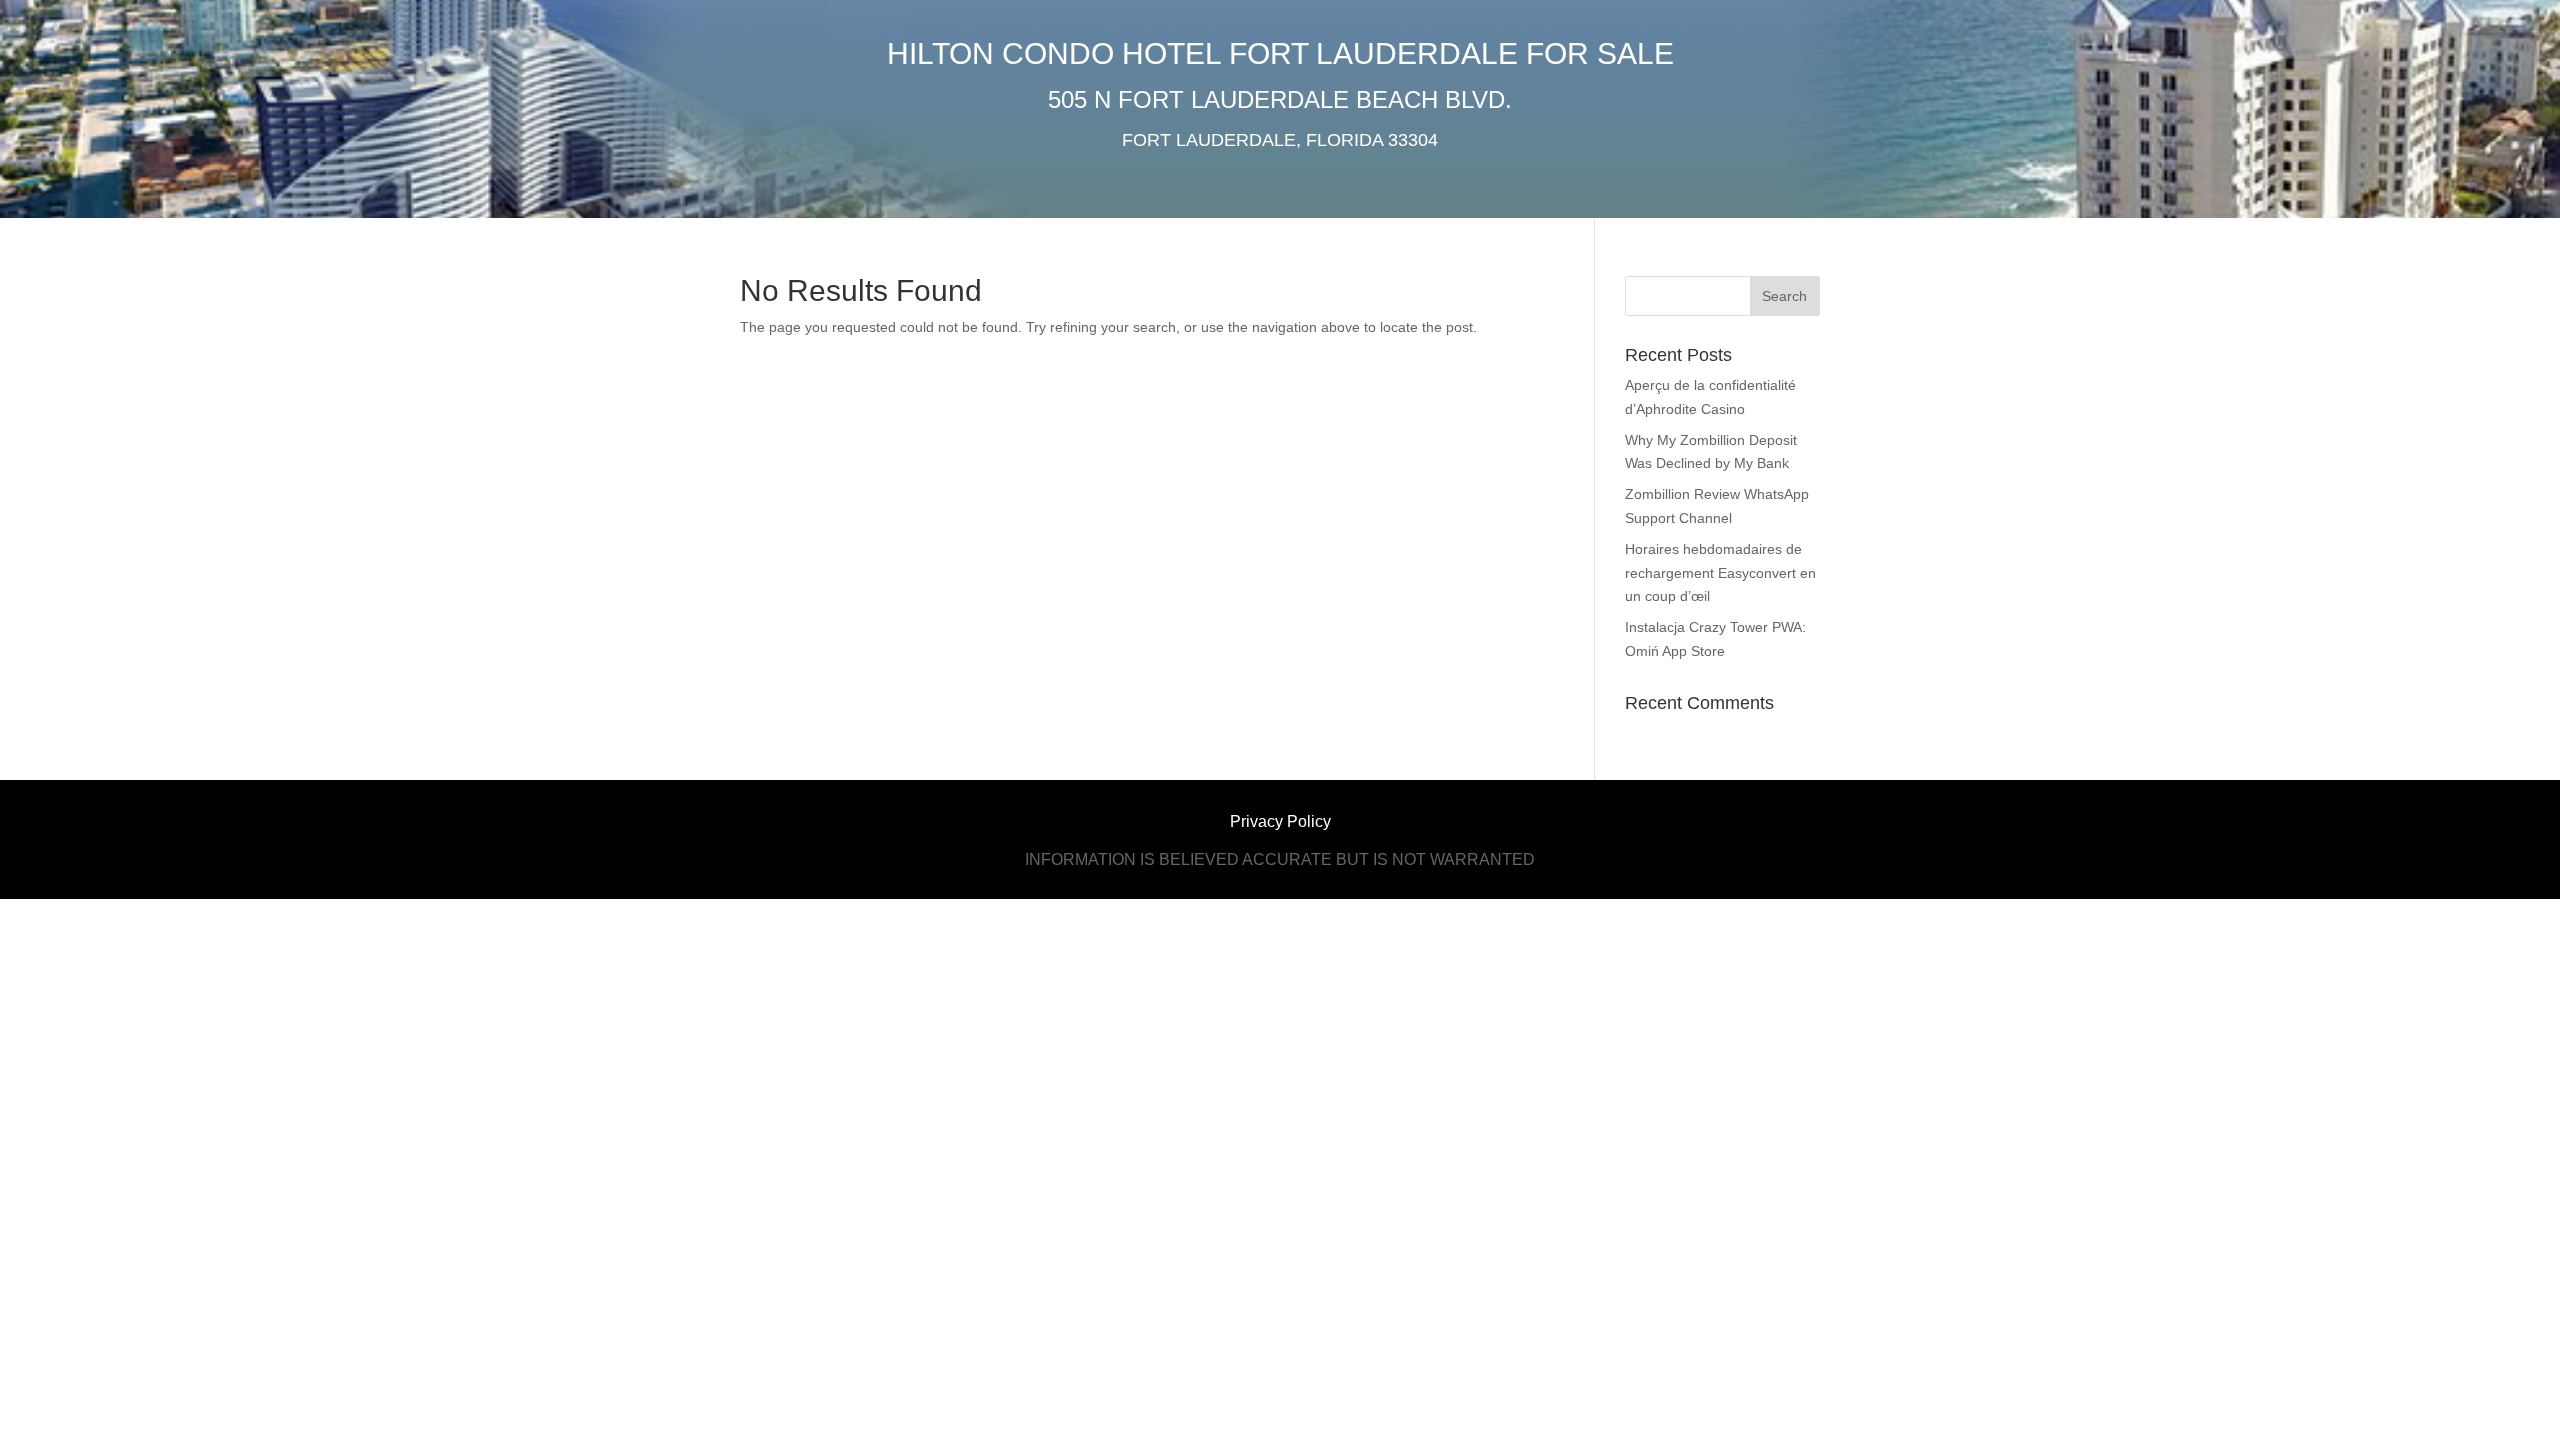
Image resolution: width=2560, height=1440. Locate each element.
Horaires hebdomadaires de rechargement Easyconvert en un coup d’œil (1720, 573)
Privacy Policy (1280, 821)
